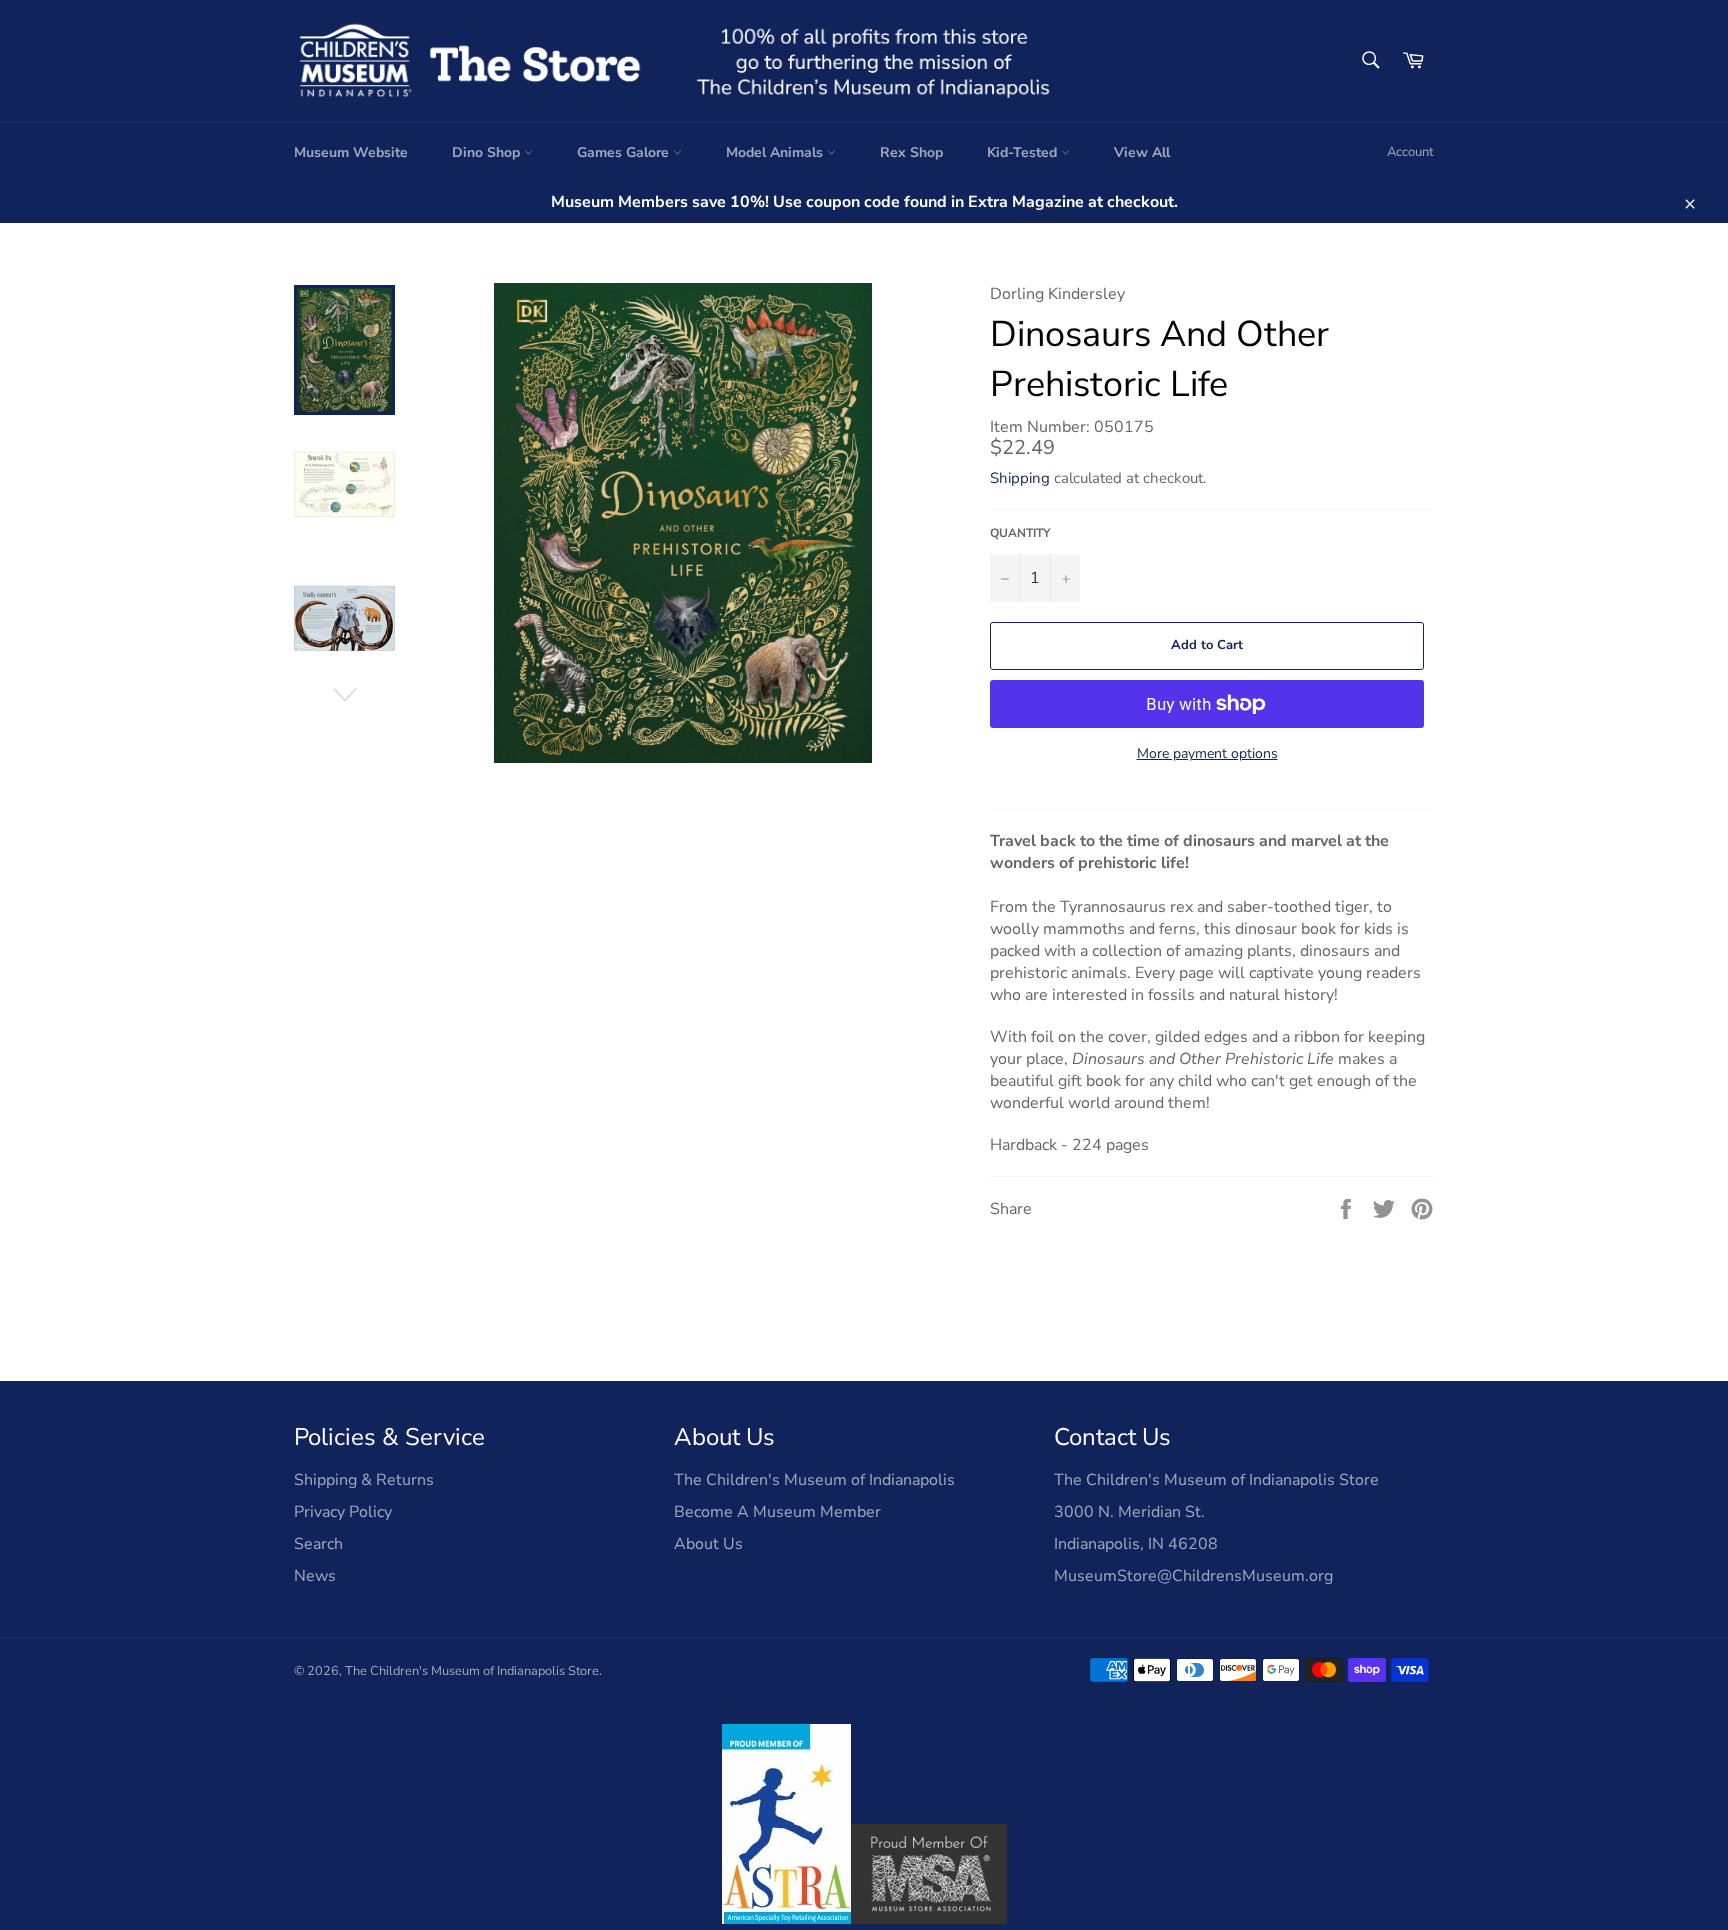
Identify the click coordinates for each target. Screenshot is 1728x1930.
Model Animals (776, 152)
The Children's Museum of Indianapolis (814, 1480)
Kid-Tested (1024, 152)
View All (1142, 152)
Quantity (1020, 533)
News (315, 1576)
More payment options (1207, 753)
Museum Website (351, 152)
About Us (708, 1544)
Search (318, 1544)
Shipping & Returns (364, 1480)
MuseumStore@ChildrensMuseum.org (1193, 1576)
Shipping (1020, 478)
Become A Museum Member (777, 1512)
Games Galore (625, 152)
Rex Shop (911, 152)
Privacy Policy (343, 1512)
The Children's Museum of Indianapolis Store (472, 1671)
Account (1410, 152)
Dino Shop (488, 152)
